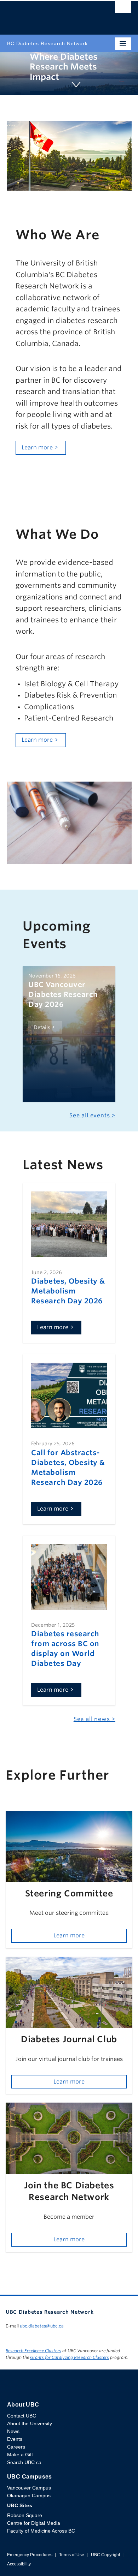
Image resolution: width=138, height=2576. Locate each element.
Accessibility (19, 2564)
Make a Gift (20, 2455)
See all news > (94, 1719)
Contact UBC (22, 2416)
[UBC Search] (123, 9)
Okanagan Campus (29, 2496)
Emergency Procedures (30, 2555)
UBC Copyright (105, 2555)
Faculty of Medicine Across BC (41, 2531)
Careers (16, 2447)
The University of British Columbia (50, 14)
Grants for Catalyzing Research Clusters (70, 2357)
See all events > (92, 1115)
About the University (30, 2423)
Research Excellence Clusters (33, 2351)
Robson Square (25, 2515)
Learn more (37, 447)
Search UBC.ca (24, 2462)
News (13, 2431)
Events (15, 2439)
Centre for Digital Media (34, 2523)
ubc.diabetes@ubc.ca (42, 2326)
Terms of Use (72, 2555)
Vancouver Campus (29, 2488)
